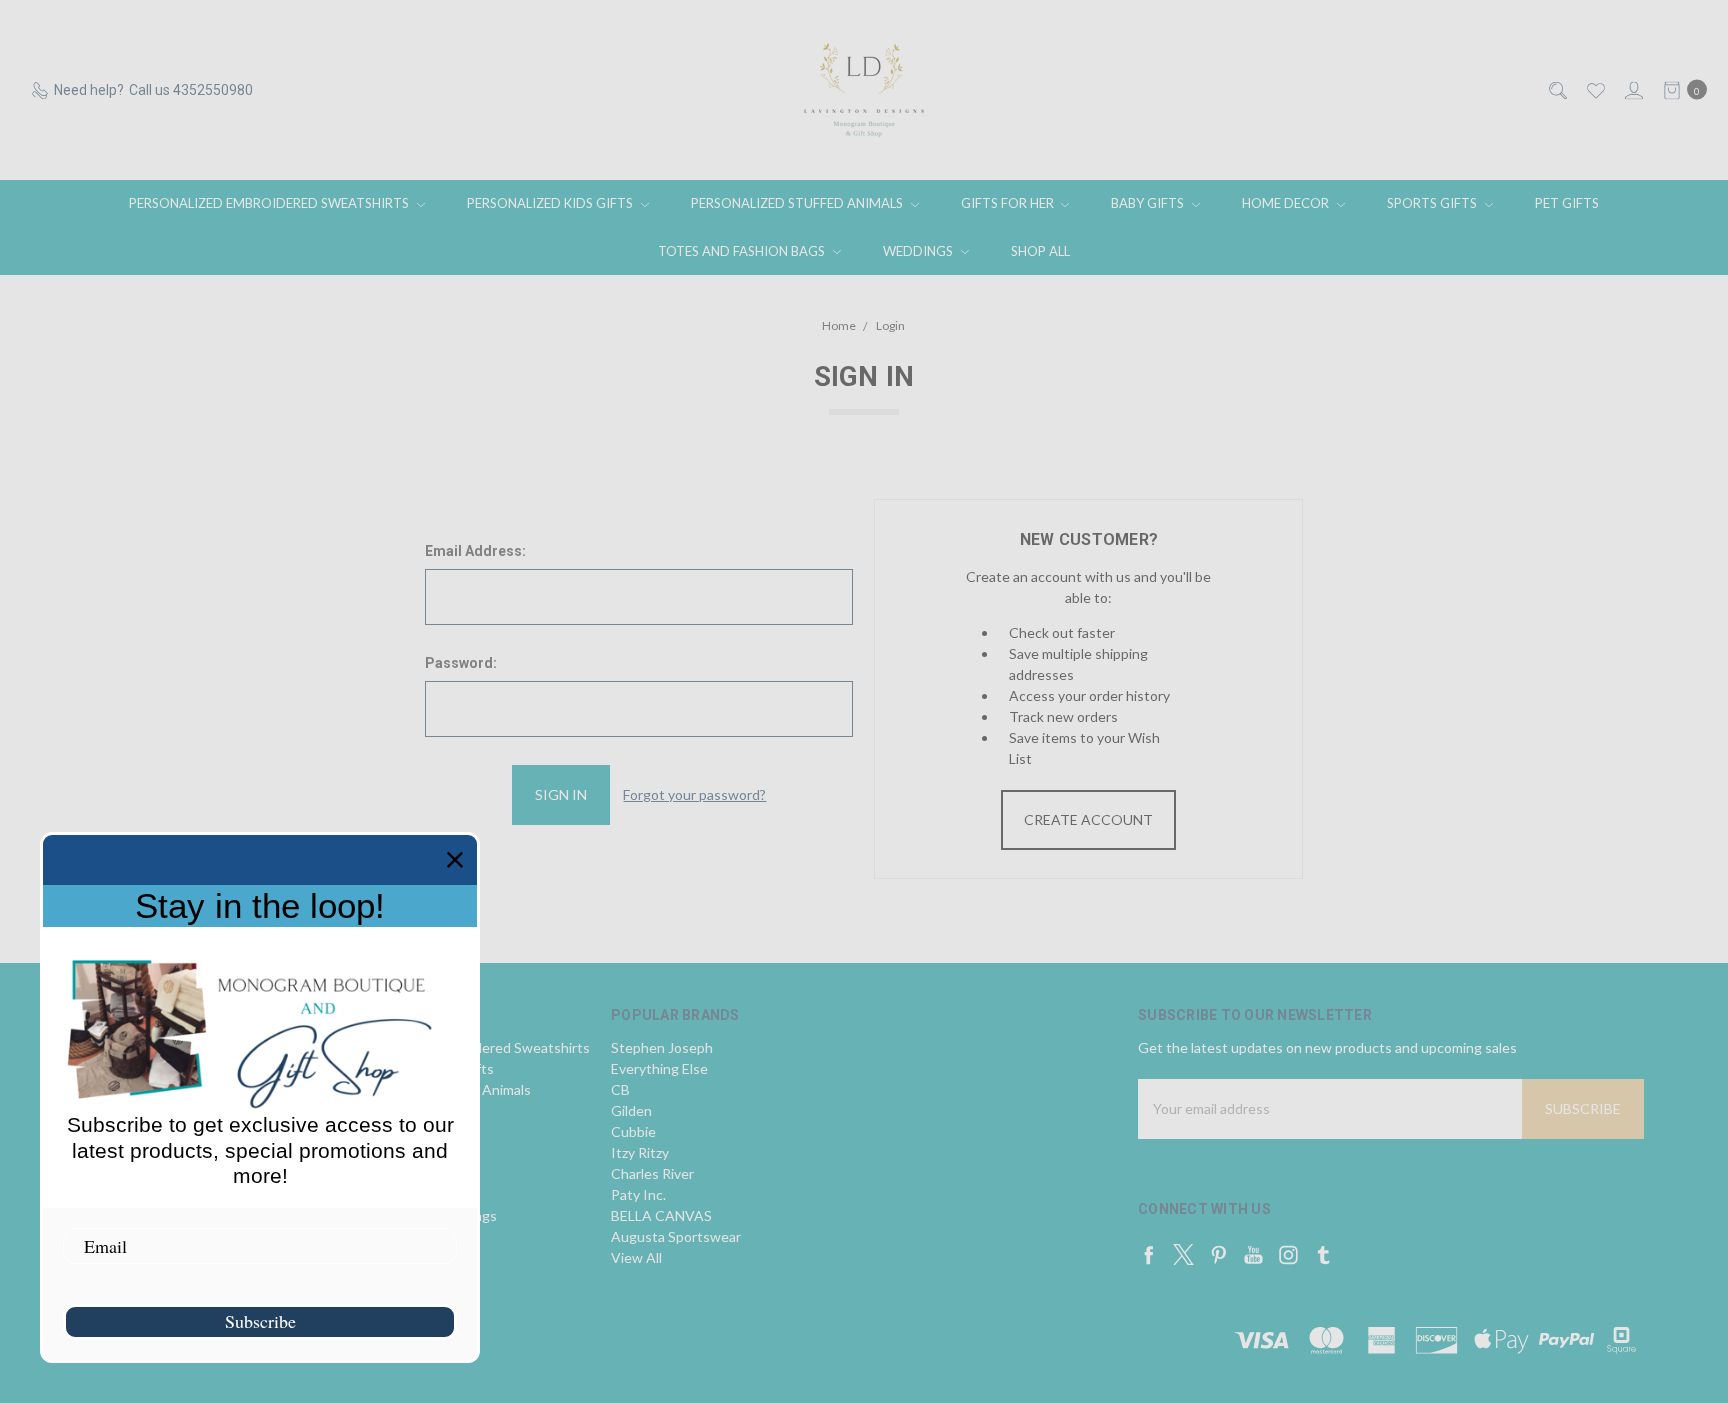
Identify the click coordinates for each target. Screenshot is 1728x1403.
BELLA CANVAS (661, 1215)
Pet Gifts (1567, 203)
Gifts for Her (1009, 203)
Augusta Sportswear (676, 1236)
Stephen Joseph (662, 1047)
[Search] (1556, 90)
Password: (461, 663)
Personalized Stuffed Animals (798, 203)
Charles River (652, 1173)
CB (620, 1089)
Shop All (1040, 251)
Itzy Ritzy (640, 1152)
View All (636, 1257)
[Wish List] (1594, 90)
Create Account (1088, 819)
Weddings (919, 251)
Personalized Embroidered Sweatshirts (270, 203)
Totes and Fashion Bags (743, 251)
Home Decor (1287, 203)
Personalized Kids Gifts (551, 203)
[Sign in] (1632, 90)
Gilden (631, 1110)
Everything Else (659, 1068)
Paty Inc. (638, 1194)
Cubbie (633, 1131)
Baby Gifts (1149, 203)
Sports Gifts (1433, 203)
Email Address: (475, 551)
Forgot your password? (694, 794)
